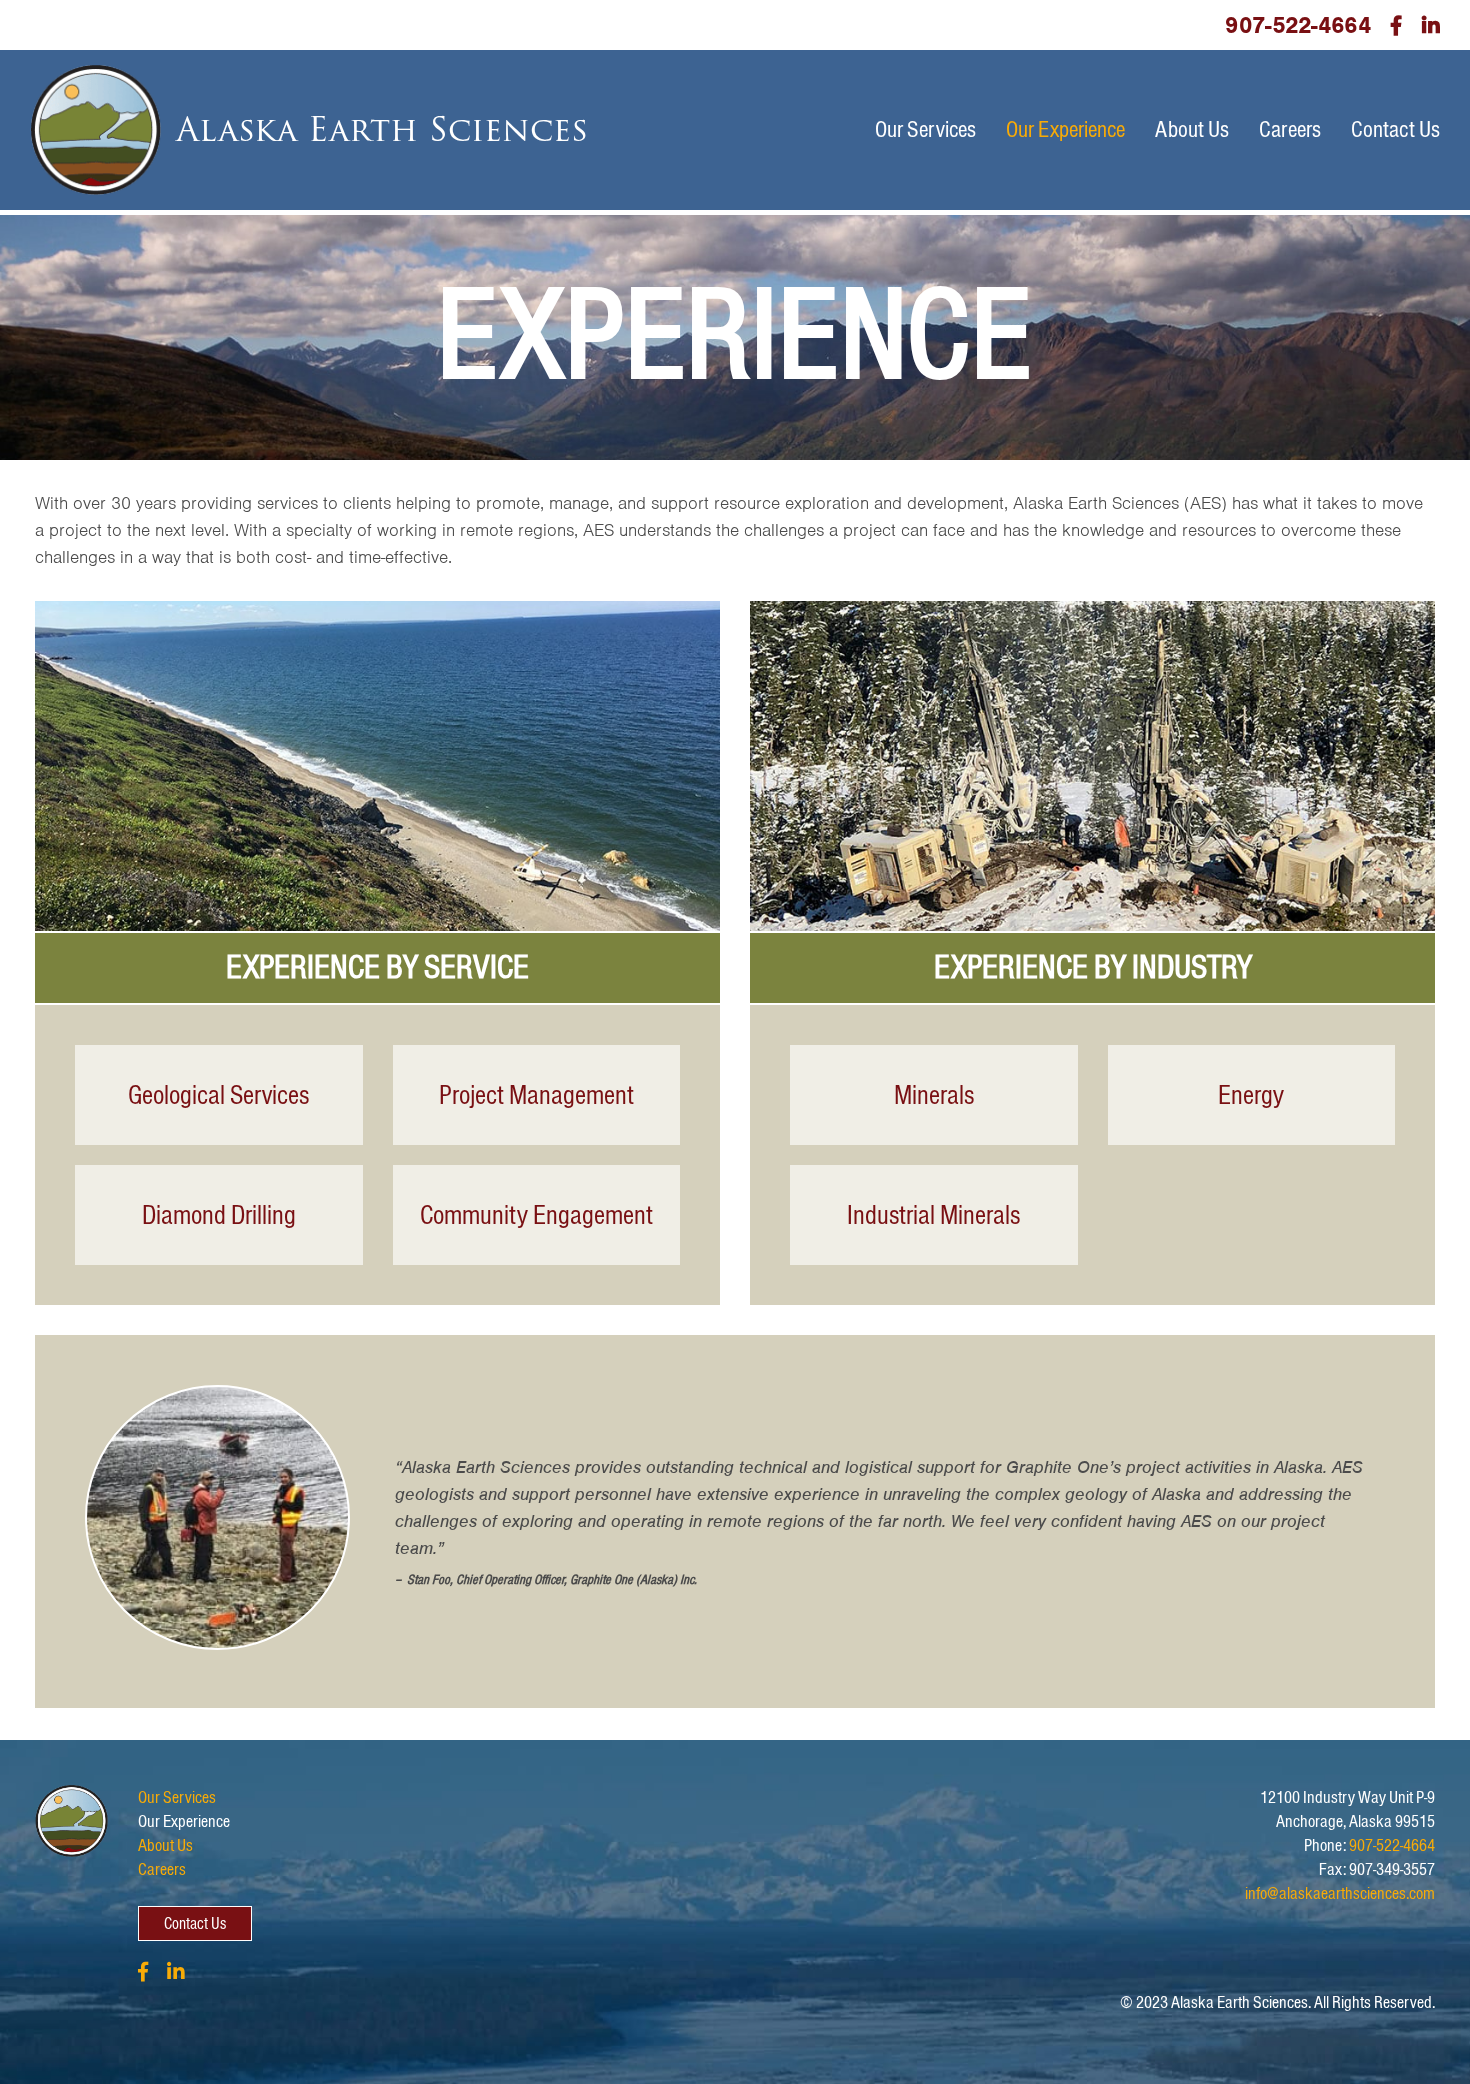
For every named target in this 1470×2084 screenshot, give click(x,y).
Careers (1290, 130)
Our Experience (1065, 130)
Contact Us (1395, 130)
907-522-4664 (1297, 25)
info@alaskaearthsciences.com (1340, 1893)
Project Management (536, 1095)
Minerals (934, 1095)
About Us (1192, 130)
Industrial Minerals (933, 1215)
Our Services (925, 130)
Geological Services (218, 1095)
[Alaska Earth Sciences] (95, 130)
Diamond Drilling (219, 1215)
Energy (1251, 1095)
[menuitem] (925, 130)
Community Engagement (536, 1215)
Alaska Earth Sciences (382, 130)
